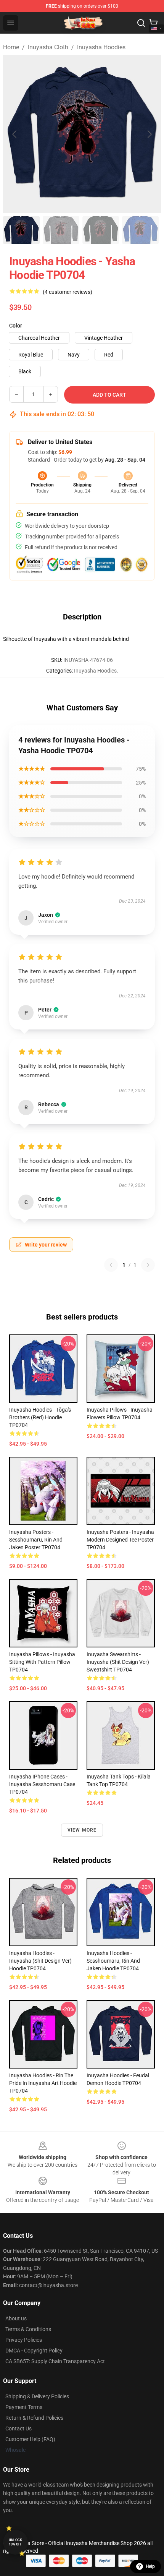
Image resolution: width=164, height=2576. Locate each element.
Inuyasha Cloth (48, 47)
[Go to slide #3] (101, 230)
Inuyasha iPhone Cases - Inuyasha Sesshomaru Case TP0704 (42, 1784)
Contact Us (18, 2428)
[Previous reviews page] (111, 1265)
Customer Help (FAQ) (30, 2439)
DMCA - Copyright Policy (34, 2351)
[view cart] (153, 23)
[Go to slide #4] (140, 230)
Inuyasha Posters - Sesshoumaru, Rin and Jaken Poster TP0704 (36, 1540)
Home (11, 47)
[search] (141, 23)
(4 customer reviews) (68, 292)
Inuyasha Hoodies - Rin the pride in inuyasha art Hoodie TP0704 (43, 2083)
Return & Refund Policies (34, 2418)
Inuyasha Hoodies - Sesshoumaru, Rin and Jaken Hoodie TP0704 (113, 1961)
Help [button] (150, 2566)
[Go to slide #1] (21, 230)
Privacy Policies (24, 2340)
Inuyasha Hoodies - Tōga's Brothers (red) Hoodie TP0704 (40, 1417)
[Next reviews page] (148, 1265)
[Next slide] (149, 134)
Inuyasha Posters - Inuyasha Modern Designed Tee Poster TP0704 (120, 1540)
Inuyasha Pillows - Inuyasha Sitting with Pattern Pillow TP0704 (42, 1662)
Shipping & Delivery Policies (37, 2396)
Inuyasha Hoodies (101, 47)
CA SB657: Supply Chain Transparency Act (55, 2361)
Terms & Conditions (28, 2329)
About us (16, 2318)
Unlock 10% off (15, 2542)
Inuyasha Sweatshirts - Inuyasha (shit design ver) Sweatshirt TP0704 (118, 1662)
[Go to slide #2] (61, 230)
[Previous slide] (15, 134)
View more (82, 1830)
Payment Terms (24, 2407)
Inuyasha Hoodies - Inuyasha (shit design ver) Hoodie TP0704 (40, 1961)
